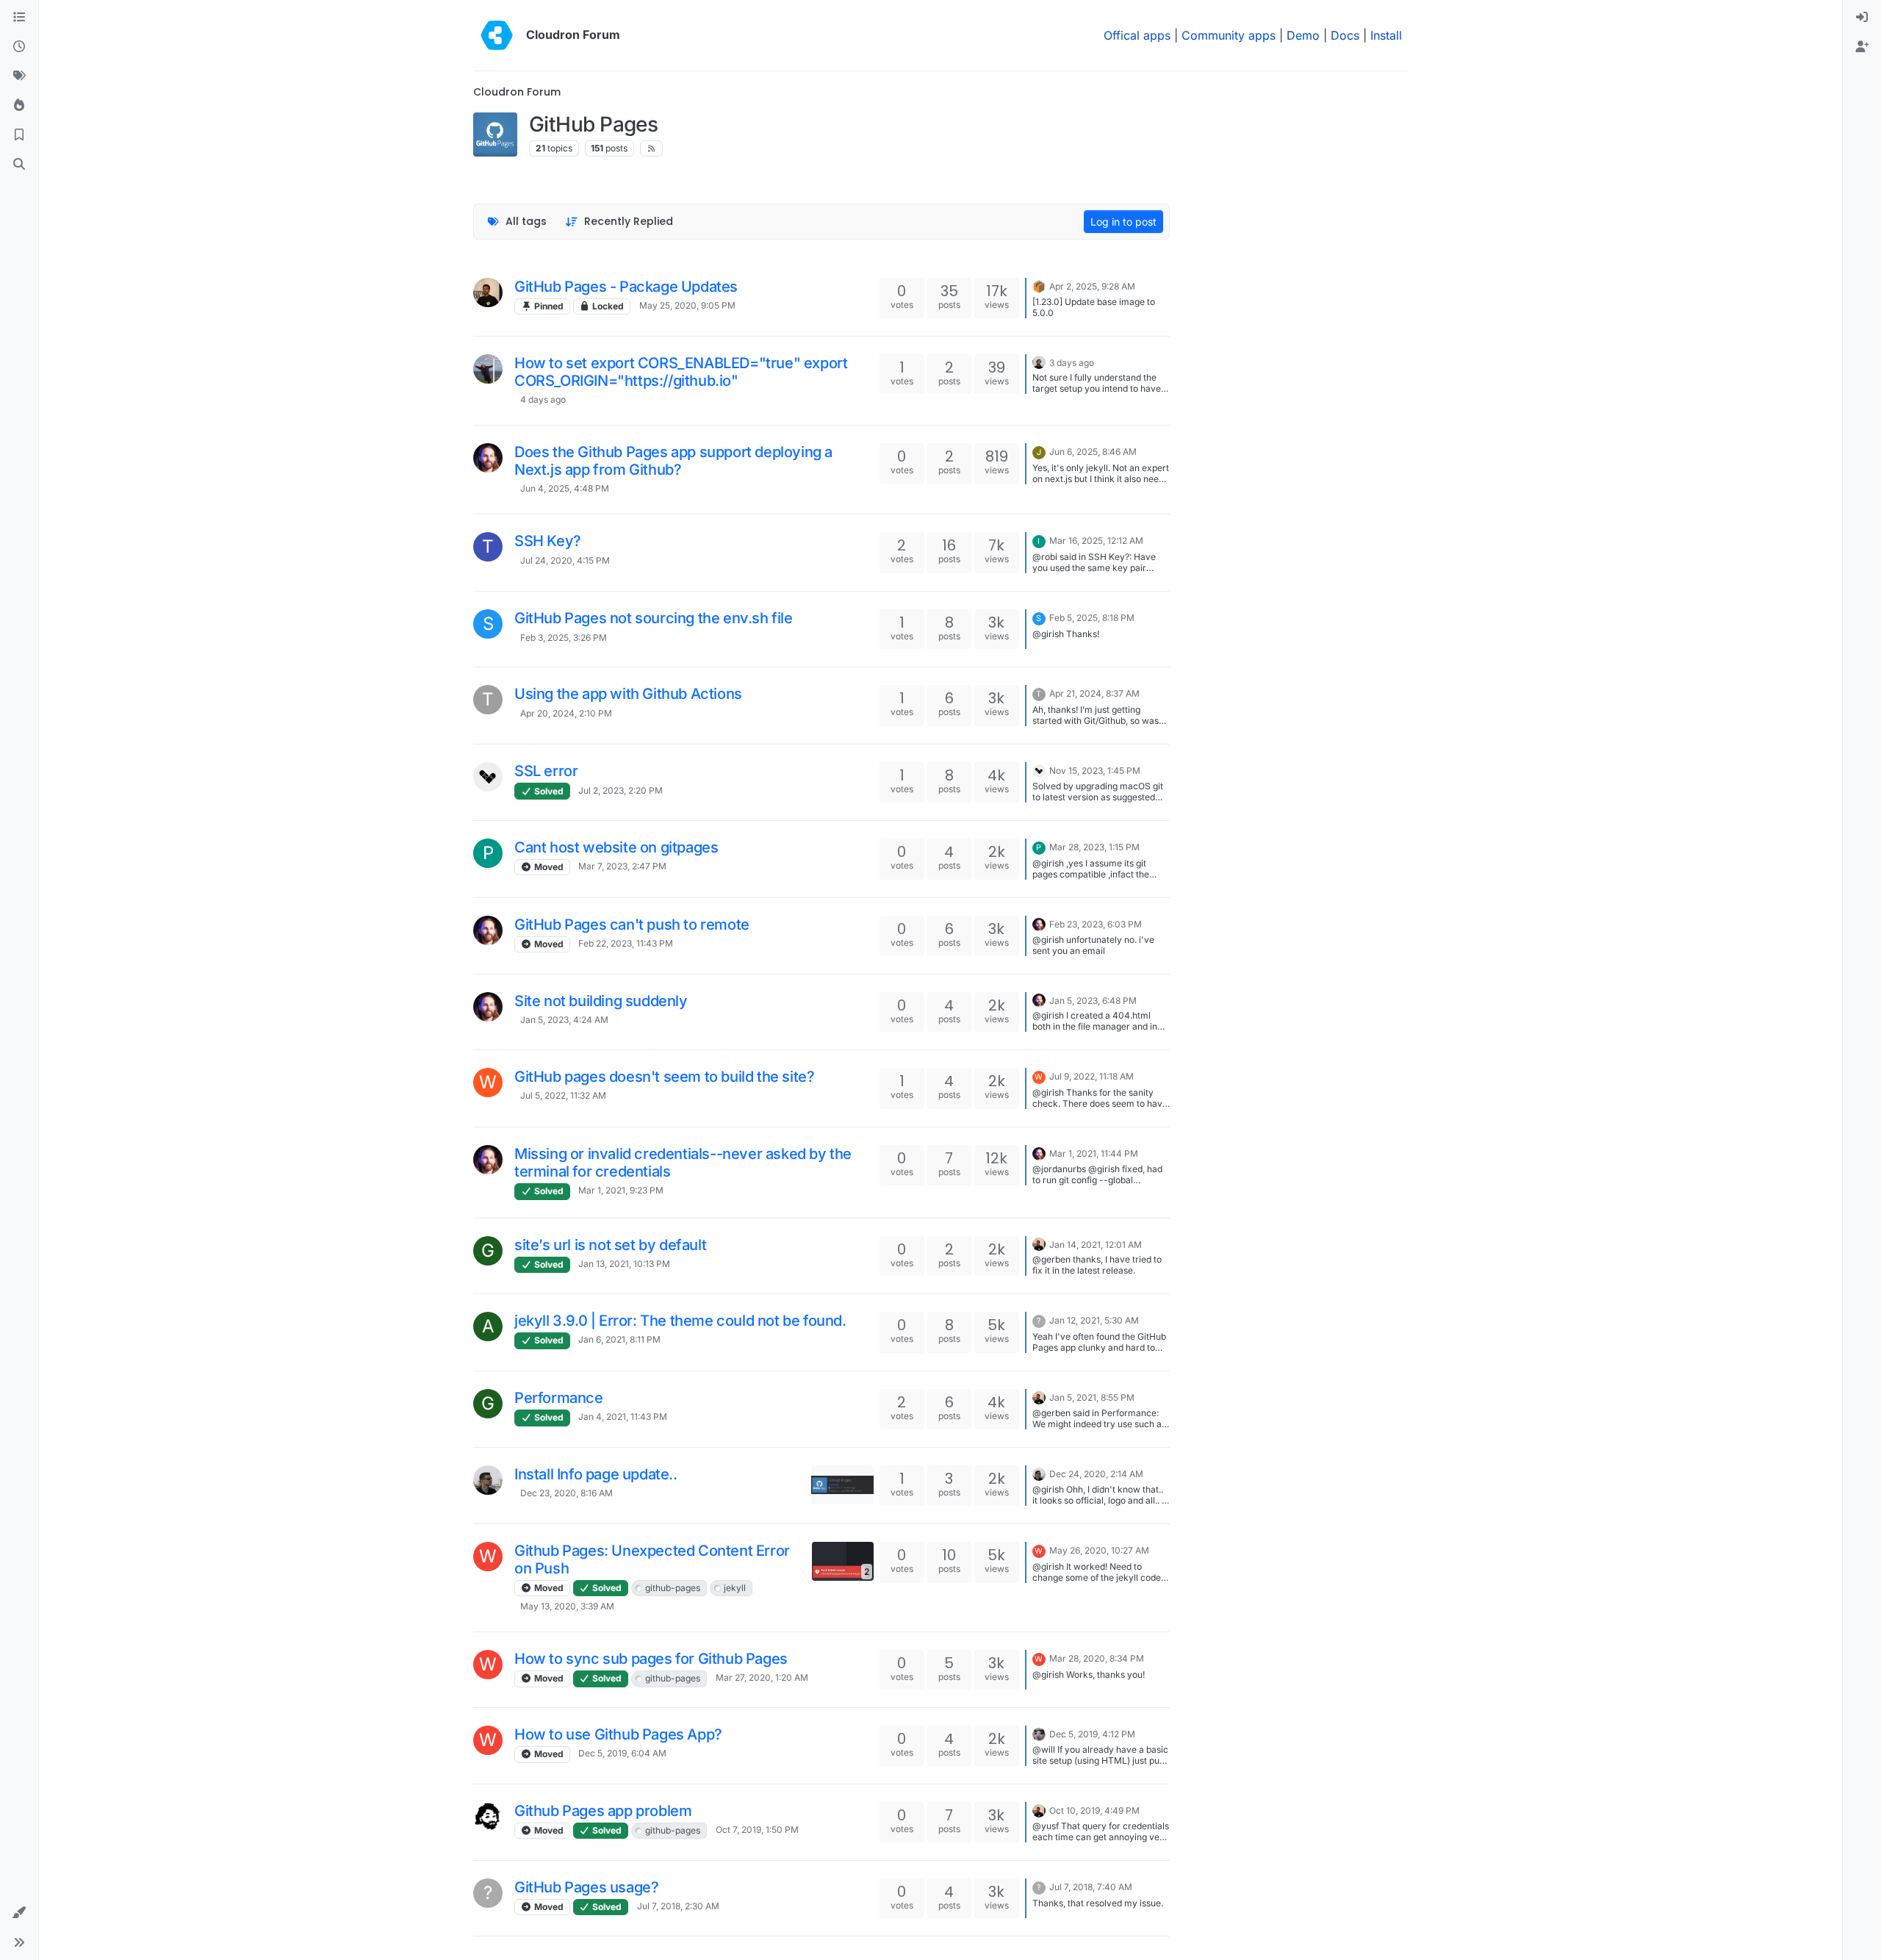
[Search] (19, 165)
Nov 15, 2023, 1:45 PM (1095, 771)
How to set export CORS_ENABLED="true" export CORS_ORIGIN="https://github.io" (681, 372)
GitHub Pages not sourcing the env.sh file (654, 618)
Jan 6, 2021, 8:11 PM (619, 1339)
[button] (19, 1913)
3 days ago (1072, 363)
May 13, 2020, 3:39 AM (567, 1606)
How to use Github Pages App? (618, 1734)
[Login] (1862, 18)
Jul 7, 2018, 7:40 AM (1091, 1887)
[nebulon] (1039, 362)
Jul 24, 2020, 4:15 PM (565, 560)
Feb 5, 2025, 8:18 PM (1092, 618)
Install (1386, 35)
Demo (1303, 35)
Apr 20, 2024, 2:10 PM (566, 713)
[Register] (1862, 47)
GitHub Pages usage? (586, 1887)
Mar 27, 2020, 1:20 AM (762, 1677)
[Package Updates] (1039, 285)
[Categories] (19, 18)
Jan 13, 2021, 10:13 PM (624, 1264)
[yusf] (488, 1817)
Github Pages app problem (603, 1811)
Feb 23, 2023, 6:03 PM (1096, 924)
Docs (1345, 35)
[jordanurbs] (488, 458)
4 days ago (543, 399)
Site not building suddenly (601, 1001)
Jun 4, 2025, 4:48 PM (565, 488)
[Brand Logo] (497, 35)
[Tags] (19, 76)
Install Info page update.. (596, 1474)
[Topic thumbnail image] (842, 1485)
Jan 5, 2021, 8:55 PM (1092, 1397)
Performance (559, 1398)
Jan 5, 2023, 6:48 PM (1093, 1001)
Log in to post (1123, 222)
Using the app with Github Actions (628, 694)
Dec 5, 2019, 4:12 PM (1092, 1734)
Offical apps (1137, 35)
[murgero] (1039, 1733)
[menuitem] (1862, 18)
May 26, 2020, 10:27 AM (1099, 1550)
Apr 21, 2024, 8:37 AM (1094, 693)
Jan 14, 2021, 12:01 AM (1096, 1245)
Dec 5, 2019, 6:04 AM (622, 1753)
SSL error (546, 771)
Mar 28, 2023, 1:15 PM (1094, 847)
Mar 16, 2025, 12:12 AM (1096, 541)
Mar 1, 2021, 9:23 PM (621, 1190)
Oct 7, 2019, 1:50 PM (757, 1830)
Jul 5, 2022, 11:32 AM (563, 1095)
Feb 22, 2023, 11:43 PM (626, 943)
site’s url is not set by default (610, 1245)
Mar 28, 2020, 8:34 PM (1097, 1658)
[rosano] (488, 777)
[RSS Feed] (651, 148)
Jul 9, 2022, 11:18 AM (1091, 1076)
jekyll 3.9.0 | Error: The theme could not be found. (680, 1321)
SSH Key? (548, 541)
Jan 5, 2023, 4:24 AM (564, 1020)
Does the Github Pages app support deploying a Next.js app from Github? (673, 461)
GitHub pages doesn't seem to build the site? (664, 1077)
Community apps (1229, 35)
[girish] (488, 292)
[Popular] (19, 106)
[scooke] (488, 369)
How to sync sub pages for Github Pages (651, 1659)
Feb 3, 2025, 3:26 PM (564, 638)
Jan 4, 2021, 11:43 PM (623, 1417)
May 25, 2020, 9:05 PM (687, 305)
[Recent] (19, 47)
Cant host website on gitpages (616, 847)
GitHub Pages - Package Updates (626, 287)
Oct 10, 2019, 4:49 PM (1094, 1810)
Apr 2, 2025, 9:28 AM (1092, 286)
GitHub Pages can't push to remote (632, 925)
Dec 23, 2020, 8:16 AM (567, 1493)
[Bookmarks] (19, 135)
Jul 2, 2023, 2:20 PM (621, 790)
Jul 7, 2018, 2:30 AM (678, 1906)
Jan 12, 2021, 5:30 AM (1094, 1320)
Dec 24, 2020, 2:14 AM (1096, 1474)
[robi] (488, 1480)
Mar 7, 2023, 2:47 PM (622, 866)
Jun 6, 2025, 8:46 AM (1093, 452)
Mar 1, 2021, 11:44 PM (1094, 1153)
